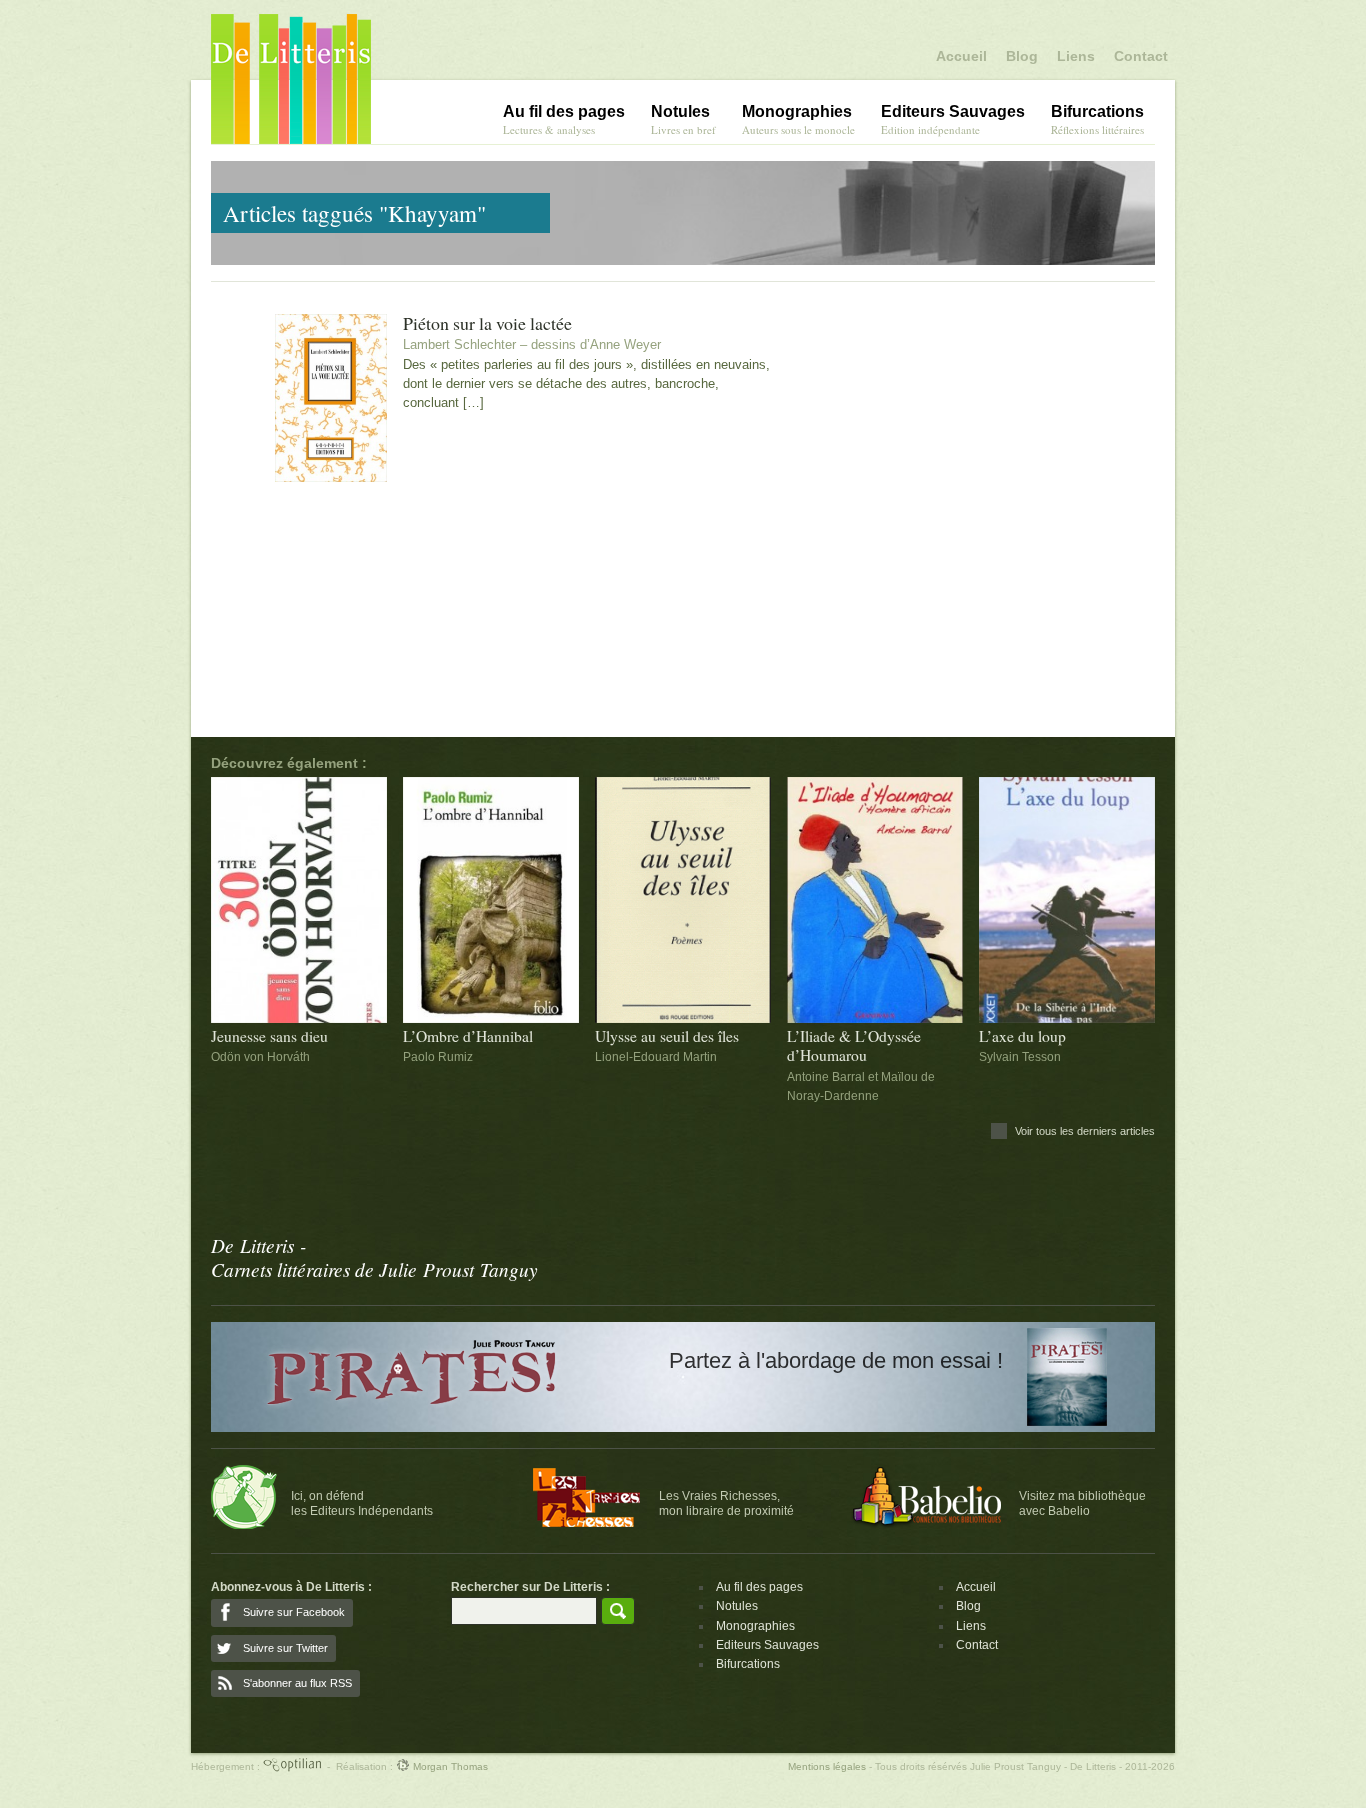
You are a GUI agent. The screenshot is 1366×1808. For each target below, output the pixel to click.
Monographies (755, 1626)
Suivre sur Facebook (294, 1612)
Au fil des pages (759, 1587)
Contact (1141, 56)
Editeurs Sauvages (767, 1645)
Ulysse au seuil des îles (667, 1036)
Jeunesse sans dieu (269, 1036)
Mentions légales (827, 1766)
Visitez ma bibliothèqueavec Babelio (1082, 1503)
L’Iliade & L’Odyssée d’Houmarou (854, 1046)
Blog (1022, 56)
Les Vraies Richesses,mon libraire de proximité (726, 1503)
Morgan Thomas (449, 1766)
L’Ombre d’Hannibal (468, 1036)
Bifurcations (748, 1664)
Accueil (961, 56)
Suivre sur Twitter (285, 1648)
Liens (1076, 56)
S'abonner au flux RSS (297, 1683)
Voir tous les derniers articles (1085, 1131)
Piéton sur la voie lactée (487, 323)
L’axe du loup (1022, 1036)
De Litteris (291, 79)
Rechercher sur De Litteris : (530, 1587)
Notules (737, 1606)
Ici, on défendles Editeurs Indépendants (362, 1503)
